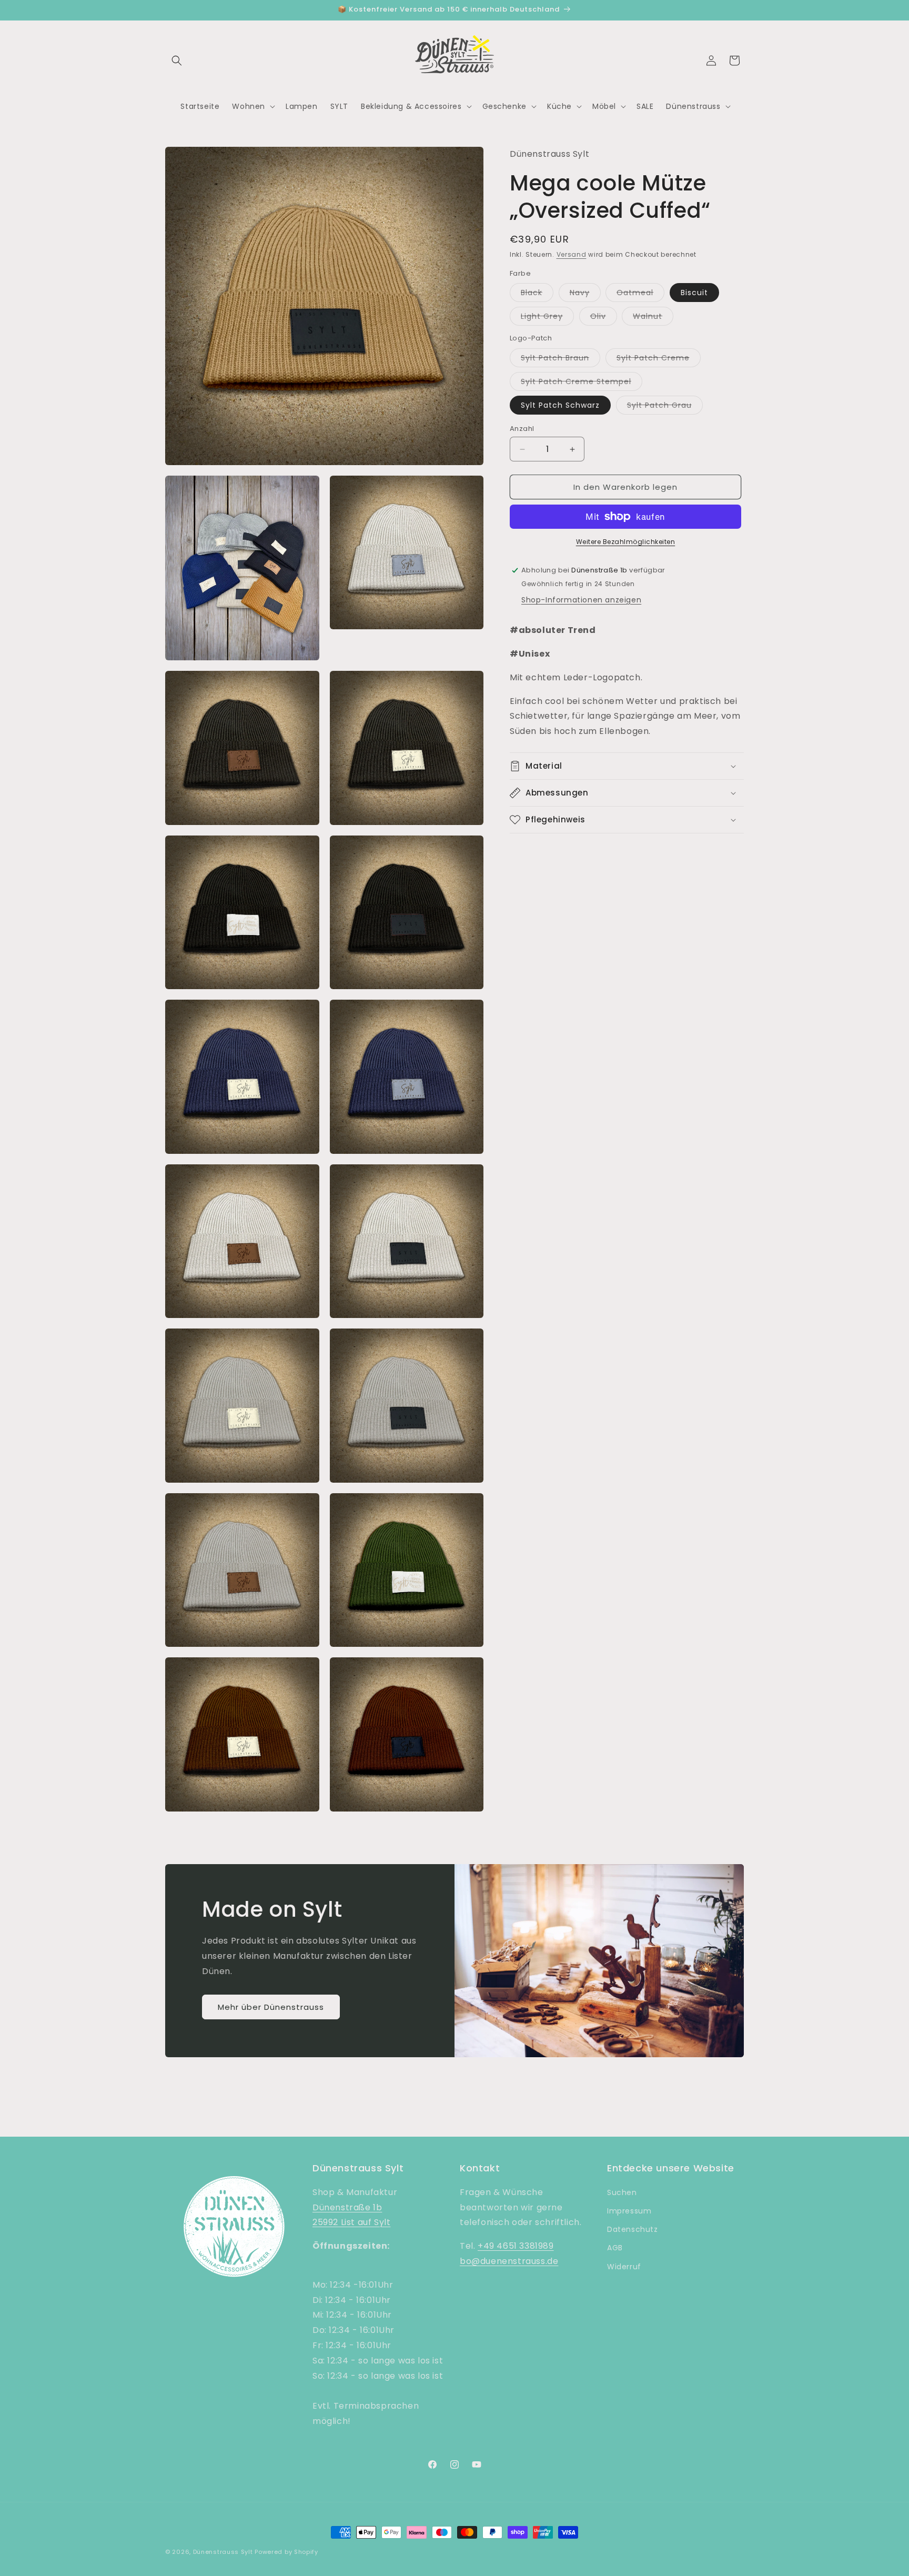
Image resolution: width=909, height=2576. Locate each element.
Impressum (629, 2211)
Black (537, 294)
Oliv (604, 318)
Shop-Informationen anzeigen (581, 600)
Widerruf (624, 2267)
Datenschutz (633, 2229)
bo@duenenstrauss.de (509, 2261)
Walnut (653, 318)
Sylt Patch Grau (665, 407)
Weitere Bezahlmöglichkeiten (626, 542)
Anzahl (522, 429)
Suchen (622, 2192)
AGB (615, 2248)
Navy (585, 294)
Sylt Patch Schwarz (560, 405)
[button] (177, 61)
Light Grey (547, 318)
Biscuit (694, 293)
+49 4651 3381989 (516, 2246)
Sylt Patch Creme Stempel (582, 383)
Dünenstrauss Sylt (223, 2552)
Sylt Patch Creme (659, 360)
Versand (572, 254)
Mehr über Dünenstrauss (271, 2007)
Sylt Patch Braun (560, 360)
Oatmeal (640, 294)
